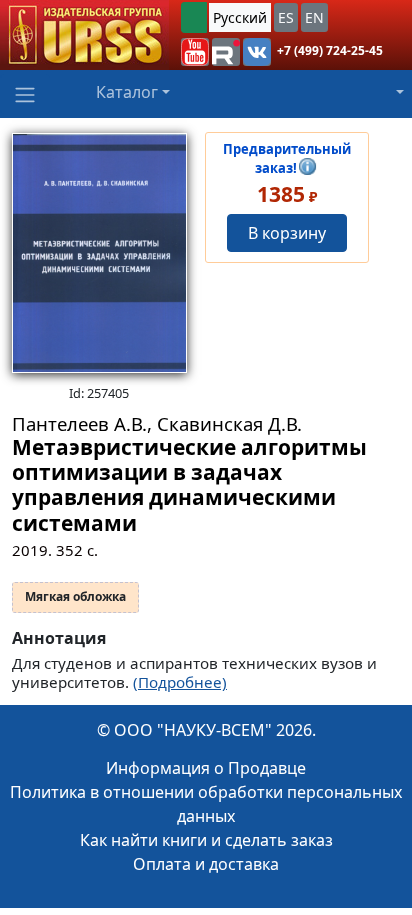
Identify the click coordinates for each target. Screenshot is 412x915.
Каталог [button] (127, 92)
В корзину (287, 233)
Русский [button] (240, 17)
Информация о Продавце (206, 768)
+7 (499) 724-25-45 (330, 50)
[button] (195, 52)
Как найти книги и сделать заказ (206, 840)
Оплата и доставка (206, 864)
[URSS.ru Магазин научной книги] (84, 35)
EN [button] (314, 17)
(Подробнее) (180, 682)
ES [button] (286, 17)
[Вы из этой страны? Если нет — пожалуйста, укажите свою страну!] (194, 17)
